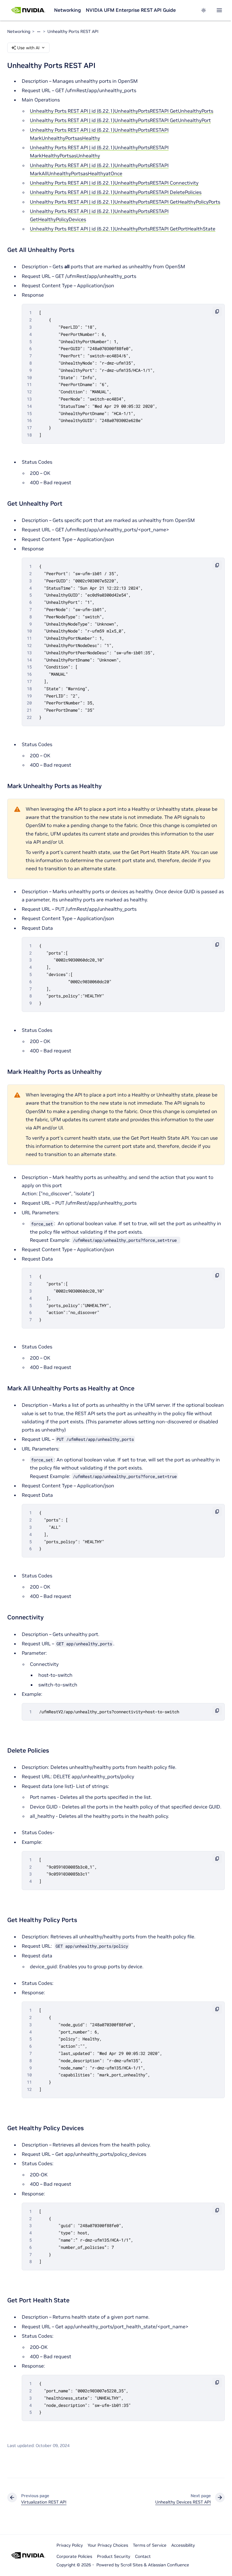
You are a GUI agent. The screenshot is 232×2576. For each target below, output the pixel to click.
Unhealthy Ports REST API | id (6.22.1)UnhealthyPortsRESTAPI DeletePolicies (116, 192)
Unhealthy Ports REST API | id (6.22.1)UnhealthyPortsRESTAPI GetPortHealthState (123, 229)
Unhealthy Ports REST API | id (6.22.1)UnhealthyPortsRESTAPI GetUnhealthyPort (120, 120)
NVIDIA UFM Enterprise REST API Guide (131, 10)
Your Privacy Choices (108, 2545)
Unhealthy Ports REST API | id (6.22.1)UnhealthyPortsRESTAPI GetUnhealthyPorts (122, 111)
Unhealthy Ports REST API (73, 31)
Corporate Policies (74, 2556)
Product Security (114, 2556)
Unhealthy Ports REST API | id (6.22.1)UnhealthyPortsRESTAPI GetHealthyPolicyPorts (125, 202)
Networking (68, 10)
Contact (143, 2556)
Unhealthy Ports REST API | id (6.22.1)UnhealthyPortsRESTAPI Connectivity (114, 183)
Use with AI (28, 48)
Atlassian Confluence (169, 2565)
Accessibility (183, 2545)
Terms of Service (150, 2545)
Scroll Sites (132, 2565)
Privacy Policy (70, 2545)
